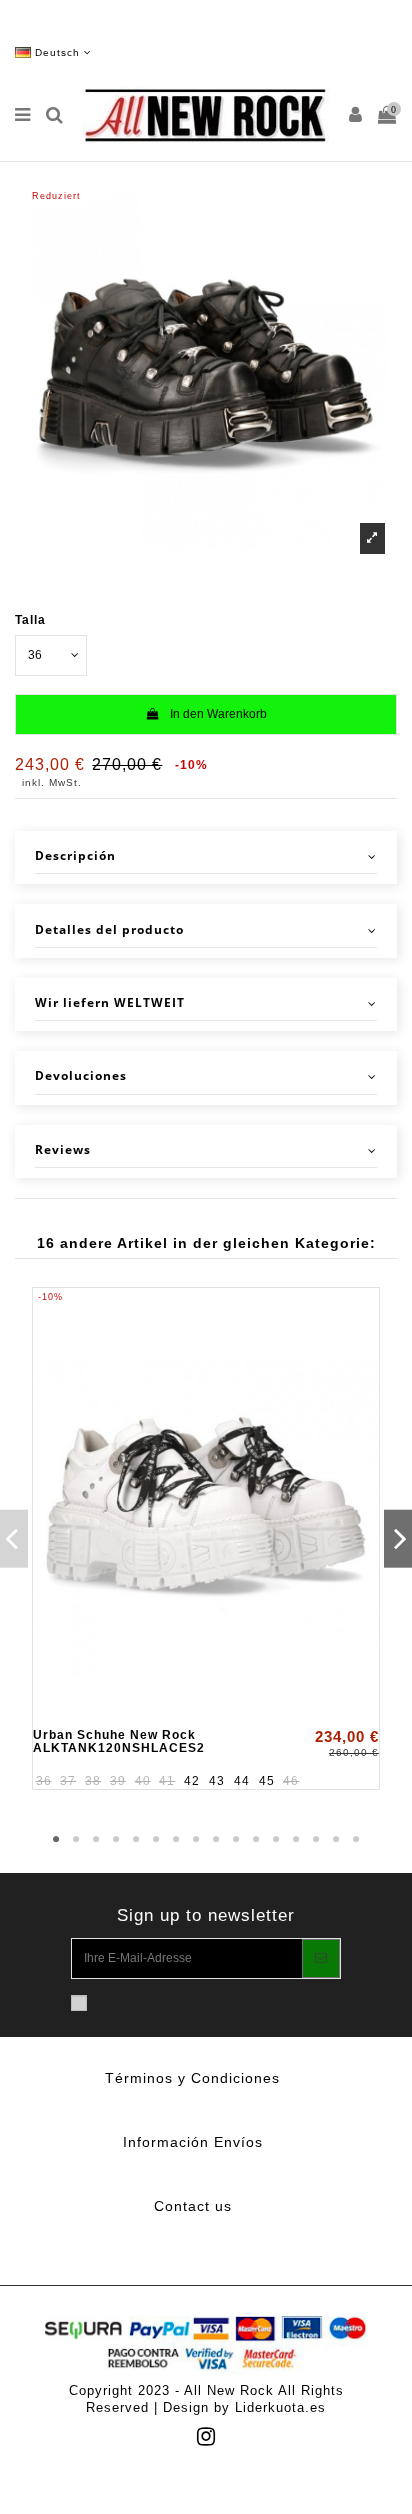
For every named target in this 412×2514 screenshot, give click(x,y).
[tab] (206, 857)
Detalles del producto (109, 930)
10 (236, 1840)
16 (356, 1840)
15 (336, 1840)
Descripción (75, 856)
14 (316, 1840)
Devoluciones (81, 1076)
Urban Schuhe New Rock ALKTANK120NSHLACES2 (119, 1741)
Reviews (63, 1150)
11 (256, 1840)
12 (276, 1840)
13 (296, 1840)
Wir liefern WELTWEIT (110, 1003)
